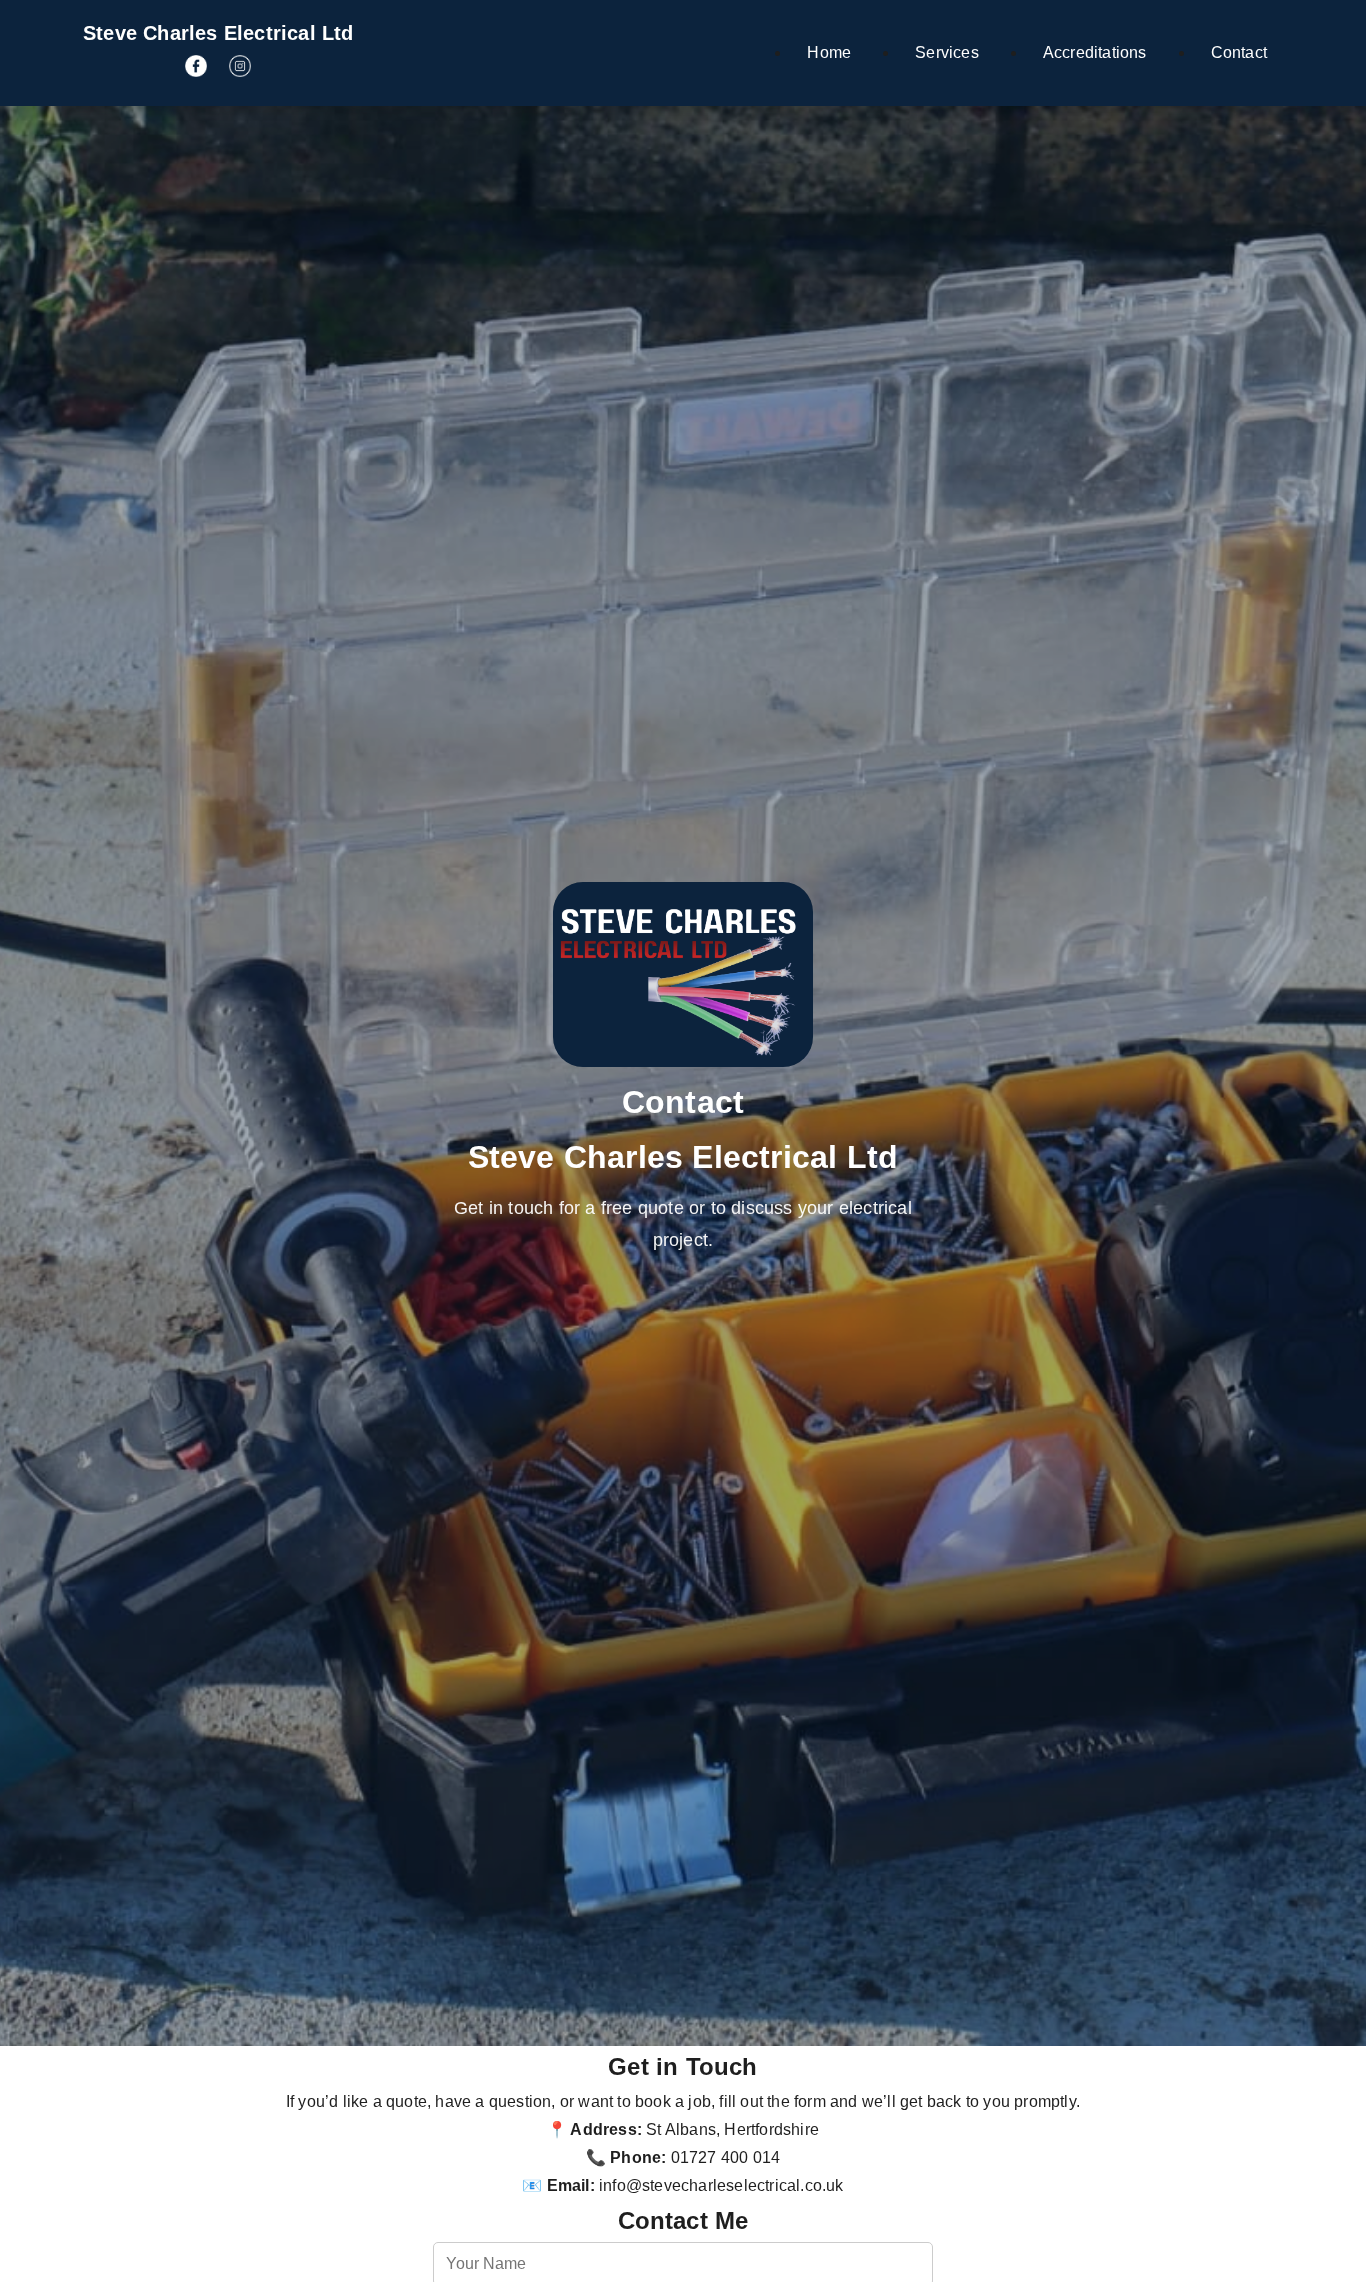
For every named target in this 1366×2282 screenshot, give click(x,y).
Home (829, 52)
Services (947, 52)
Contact (1239, 52)
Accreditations (1095, 52)
